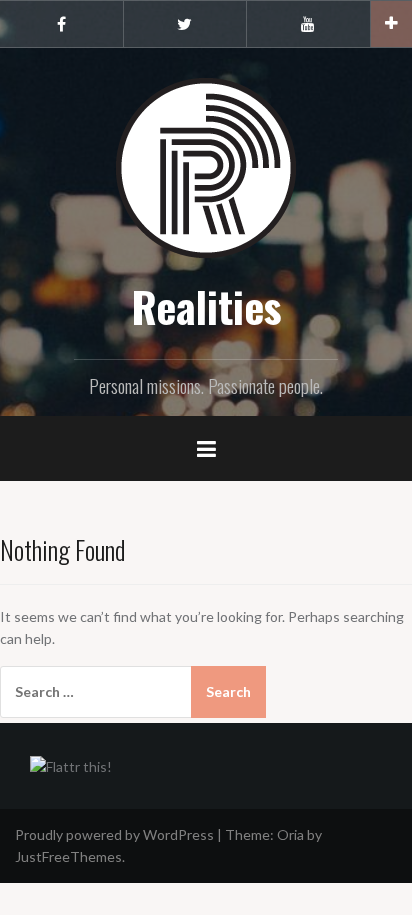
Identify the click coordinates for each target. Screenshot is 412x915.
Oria (290, 834)
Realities (206, 306)
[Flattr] (71, 765)
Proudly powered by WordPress (114, 834)
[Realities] (206, 166)
